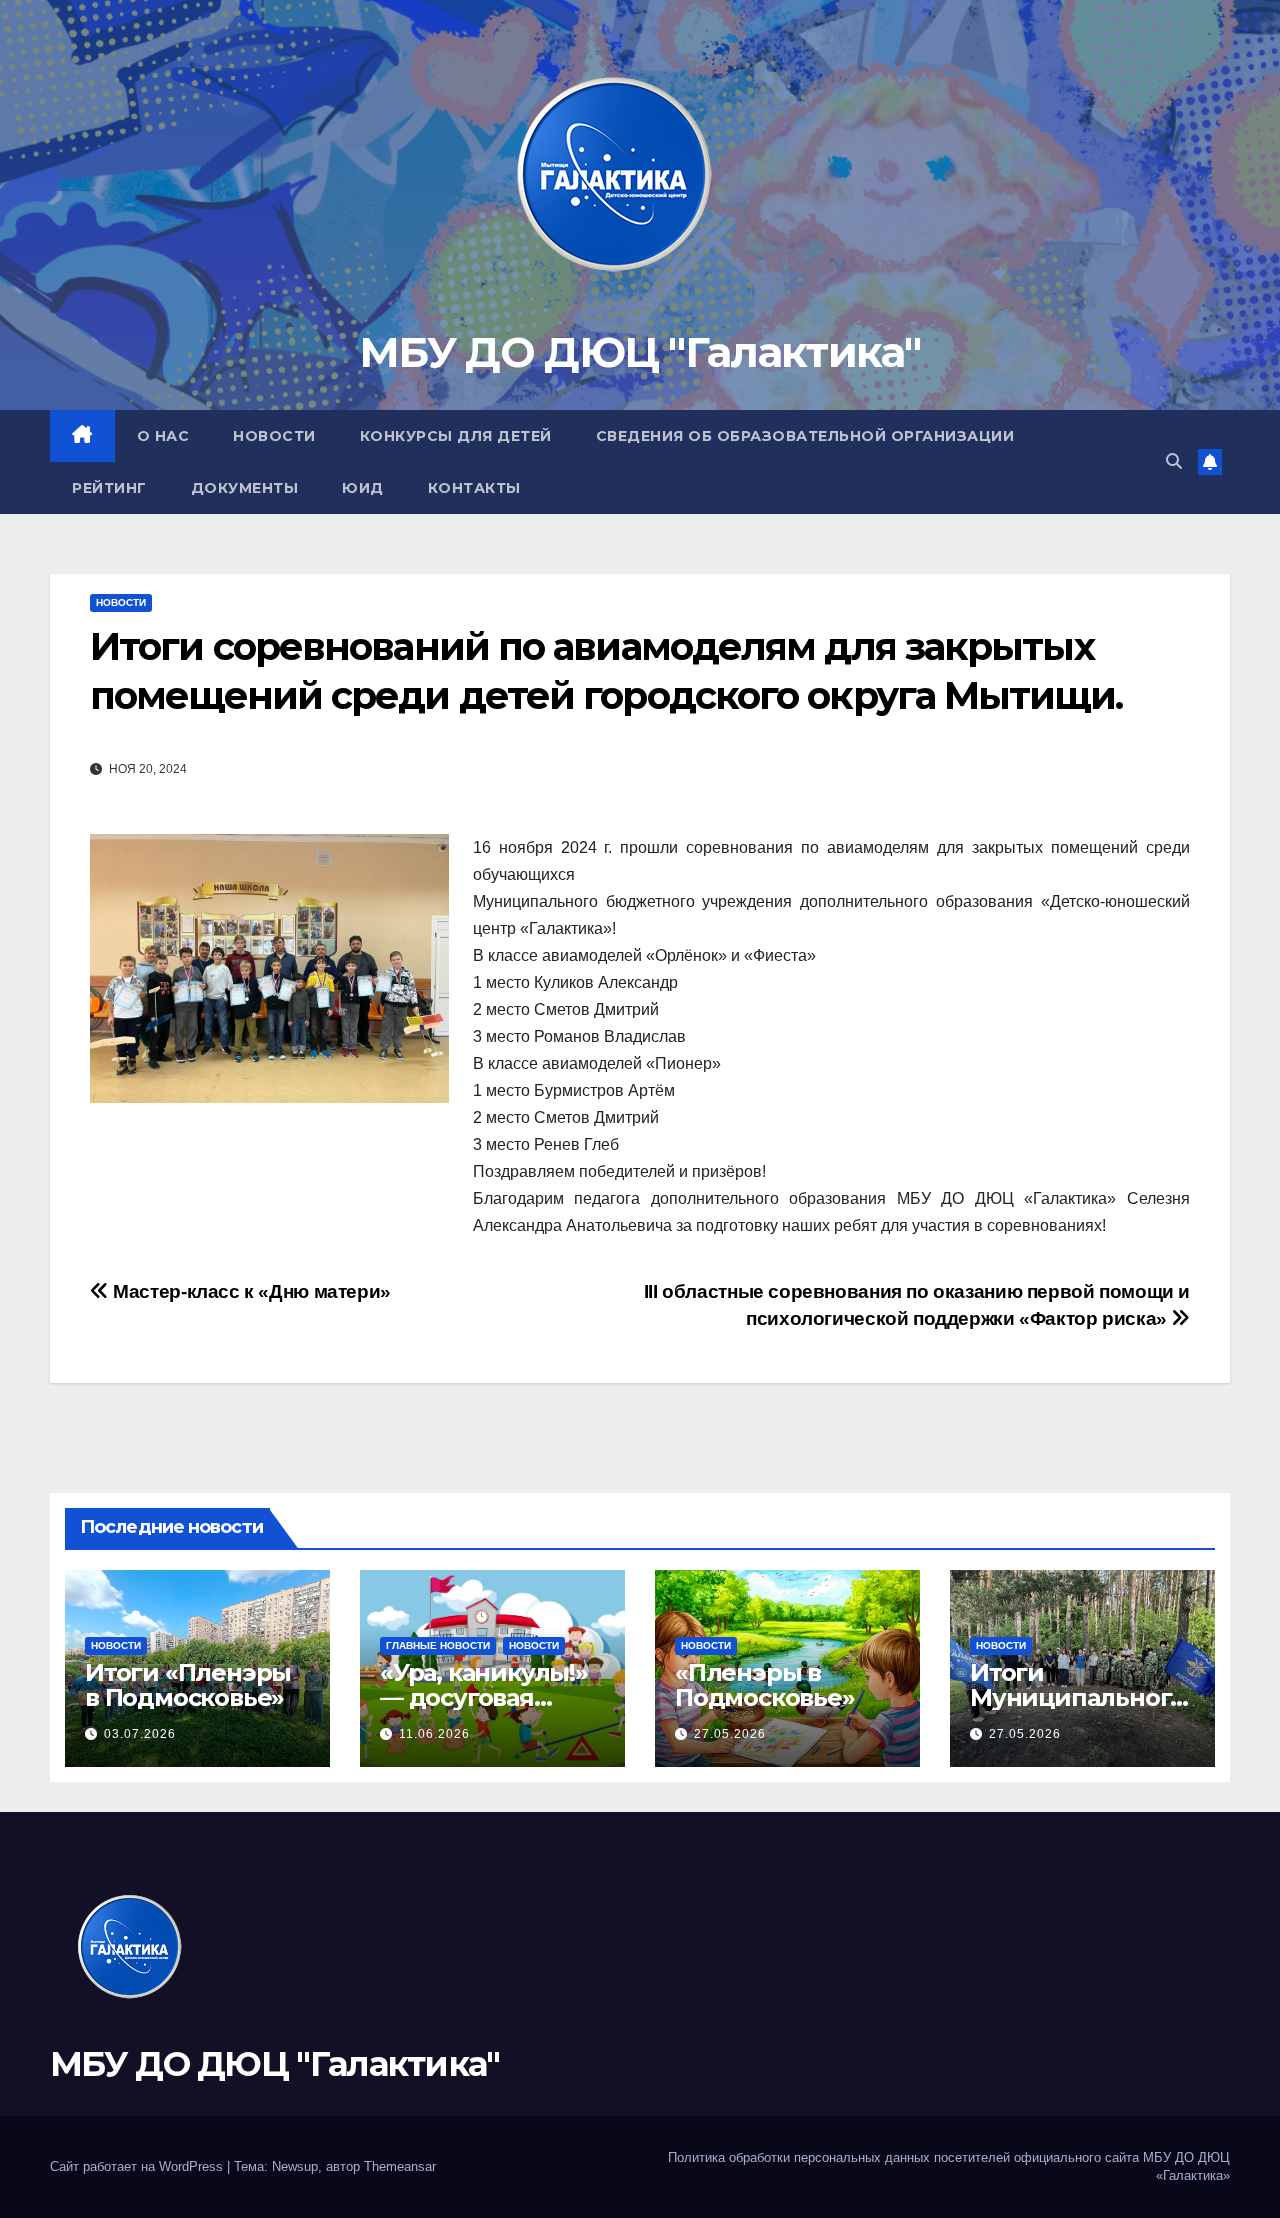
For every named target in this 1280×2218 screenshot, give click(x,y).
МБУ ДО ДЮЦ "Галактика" (640, 352)
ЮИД (363, 488)
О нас (163, 436)
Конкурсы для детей (456, 436)
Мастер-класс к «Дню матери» (250, 1291)
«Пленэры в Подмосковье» (765, 1685)
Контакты (474, 488)
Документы (245, 488)
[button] (1174, 461)
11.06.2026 (434, 1734)
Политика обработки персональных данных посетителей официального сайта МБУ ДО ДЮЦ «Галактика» (949, 2166)
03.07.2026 (140, 1734)
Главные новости (438, 1645)
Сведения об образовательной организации (805, 436)
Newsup (295, 2166)
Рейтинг (109, 488)
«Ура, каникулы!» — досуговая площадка (484, 1697)
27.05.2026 (730, 1734)
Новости (274, 436)
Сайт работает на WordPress (138, 2166)
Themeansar (400, 2166)
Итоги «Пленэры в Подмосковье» (188, 1685)
